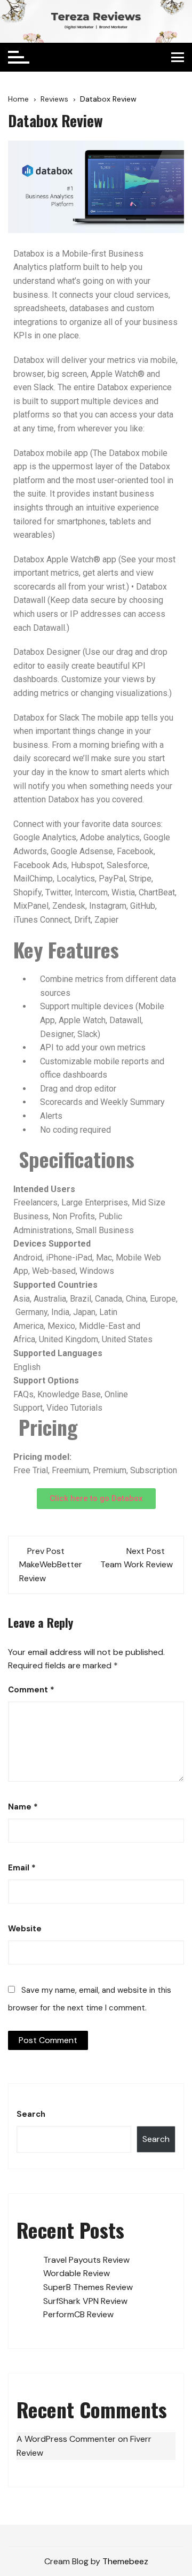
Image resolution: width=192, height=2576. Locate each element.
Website (25, 1929)
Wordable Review (77, 2273)
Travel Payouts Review (86, 2260)
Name (23, 1807)
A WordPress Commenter (66, 2439)
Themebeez (125, 2561)
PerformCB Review (78, 2314)
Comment (31, 1690)
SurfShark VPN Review (85, 2301)
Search (31, 2114)
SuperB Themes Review (88, 2287)
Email (22, 1868)
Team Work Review (137, 1564)
